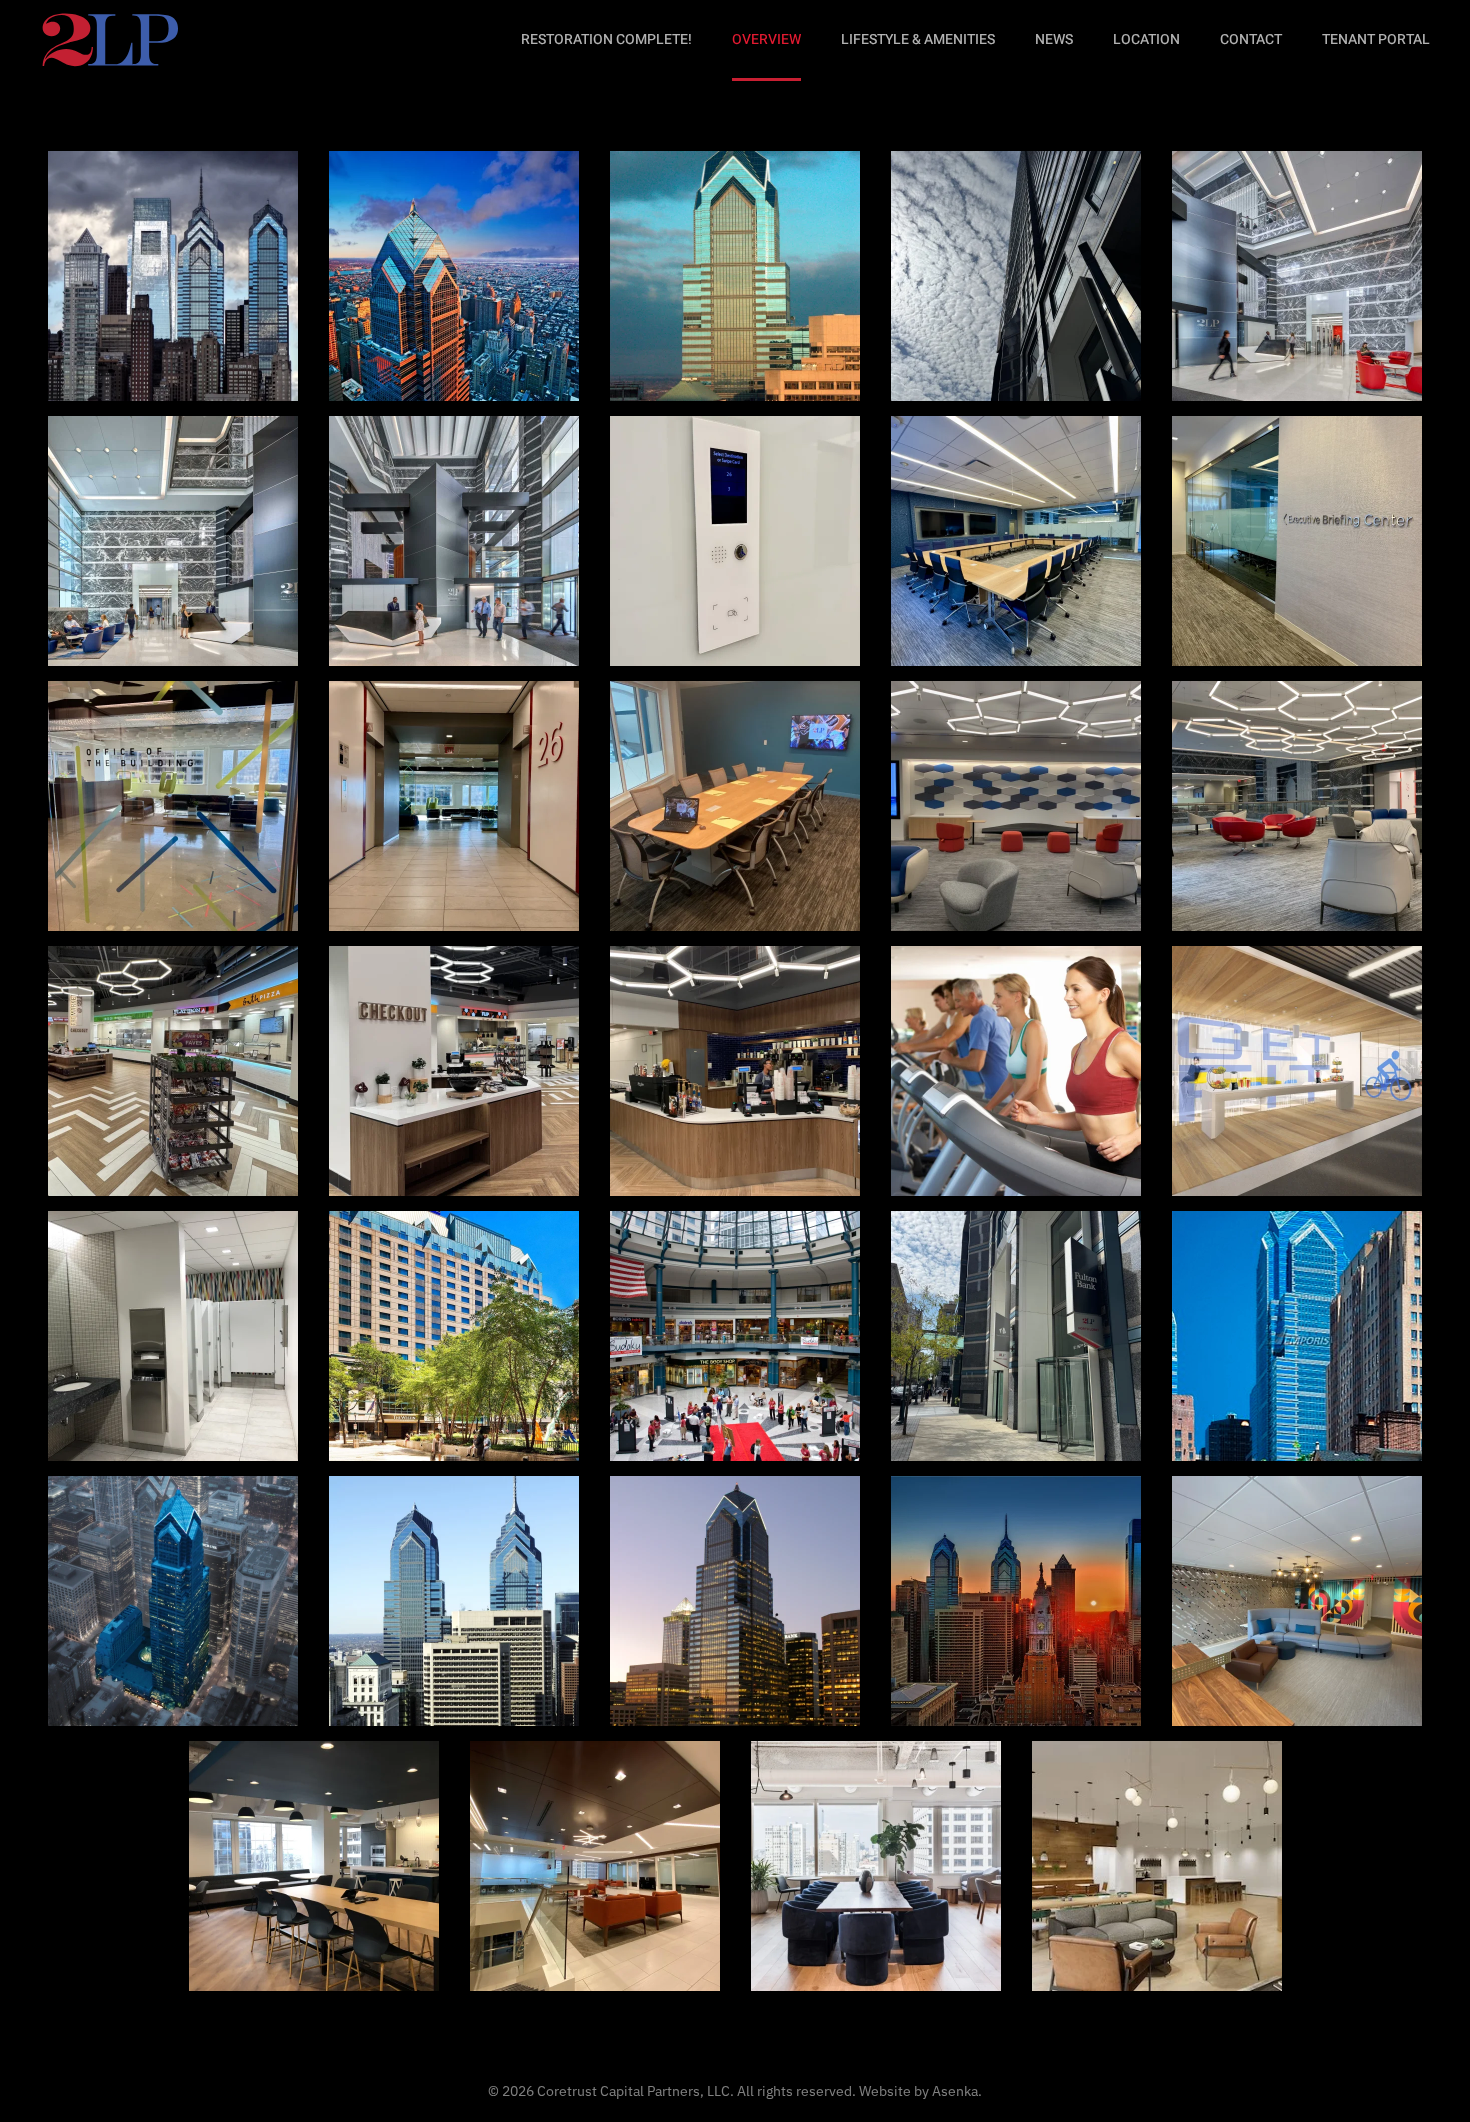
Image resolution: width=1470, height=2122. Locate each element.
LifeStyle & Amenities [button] (918, 39)
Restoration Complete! (606, 39)
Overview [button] (766, 39)
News (1054, 39)
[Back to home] (109, 40)
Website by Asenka (918, 2091)
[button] (173, 276)
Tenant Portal (1376, 39)
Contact (1251, 39)
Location (1146, 39)
